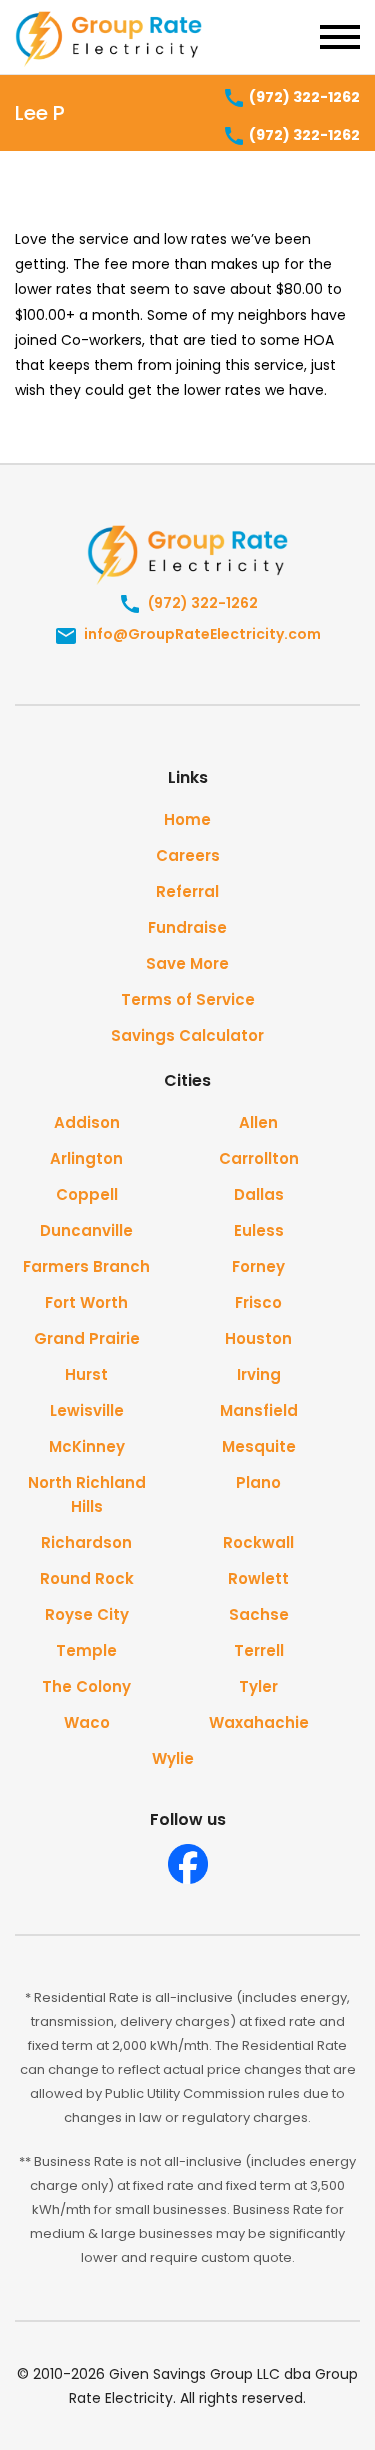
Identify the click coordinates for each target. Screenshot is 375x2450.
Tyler (258, 1686)
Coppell (87, 1194)
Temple (86, 1650)
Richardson (86, 1542)
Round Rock (87, 1578)
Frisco (258, 1302)
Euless (259, 1230)
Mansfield (259, 1410)
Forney (258, 1266)
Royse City (87, 1614)
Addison (87, 1122)
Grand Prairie (87, 1338)
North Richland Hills (87, 1494)
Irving (259, 1374)
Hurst (86, 1374)
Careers (188, 855)
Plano (258, 1482)
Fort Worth (86, 1302)
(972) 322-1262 (303, 97)
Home (187, 819)
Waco (87, 1722)
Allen (258, 1122)
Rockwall (258, 1542)
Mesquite (259, 1446)
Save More (187, 963)
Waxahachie (259, 1722)
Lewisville (87, 1410)
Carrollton (259, 1158)
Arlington (86, 1158)
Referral (187, 891)
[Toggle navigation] (340, 37)
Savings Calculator (187, 1035)
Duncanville (86, 1230)
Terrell (259, 1650)
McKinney (87, 1446)
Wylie (173, 1758)
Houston (258, 1338)
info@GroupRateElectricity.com (201, 634)
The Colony (86, 1686)
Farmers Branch (86, 1266)
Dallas (259, 1194)
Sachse (259, 1614)
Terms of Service (188, 999)
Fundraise (187, 927)
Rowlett (258, 1578)
